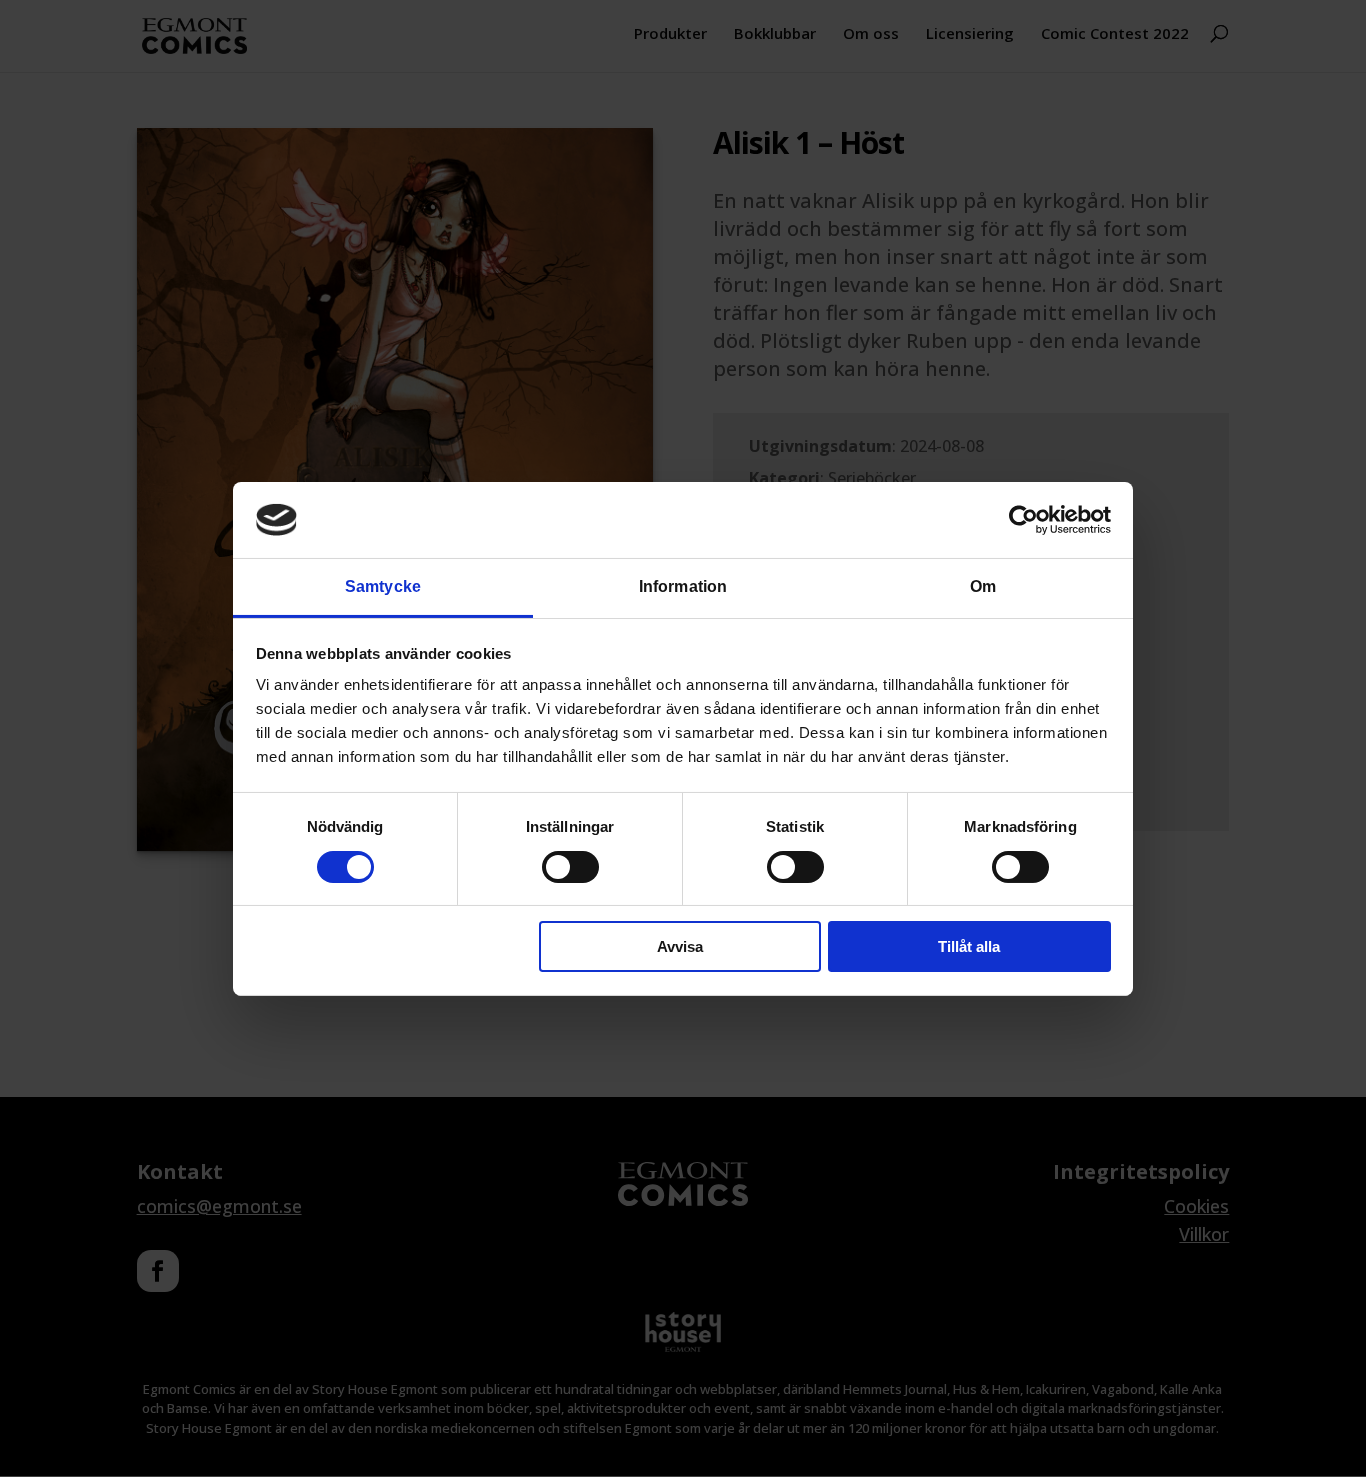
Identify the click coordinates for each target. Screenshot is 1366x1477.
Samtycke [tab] (383, 586)
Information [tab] (683, 586)
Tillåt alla (969, 946)
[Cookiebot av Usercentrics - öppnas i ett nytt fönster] (1023, 520)
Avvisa (680, 946)
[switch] (570, 867)
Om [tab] (983, 586)
